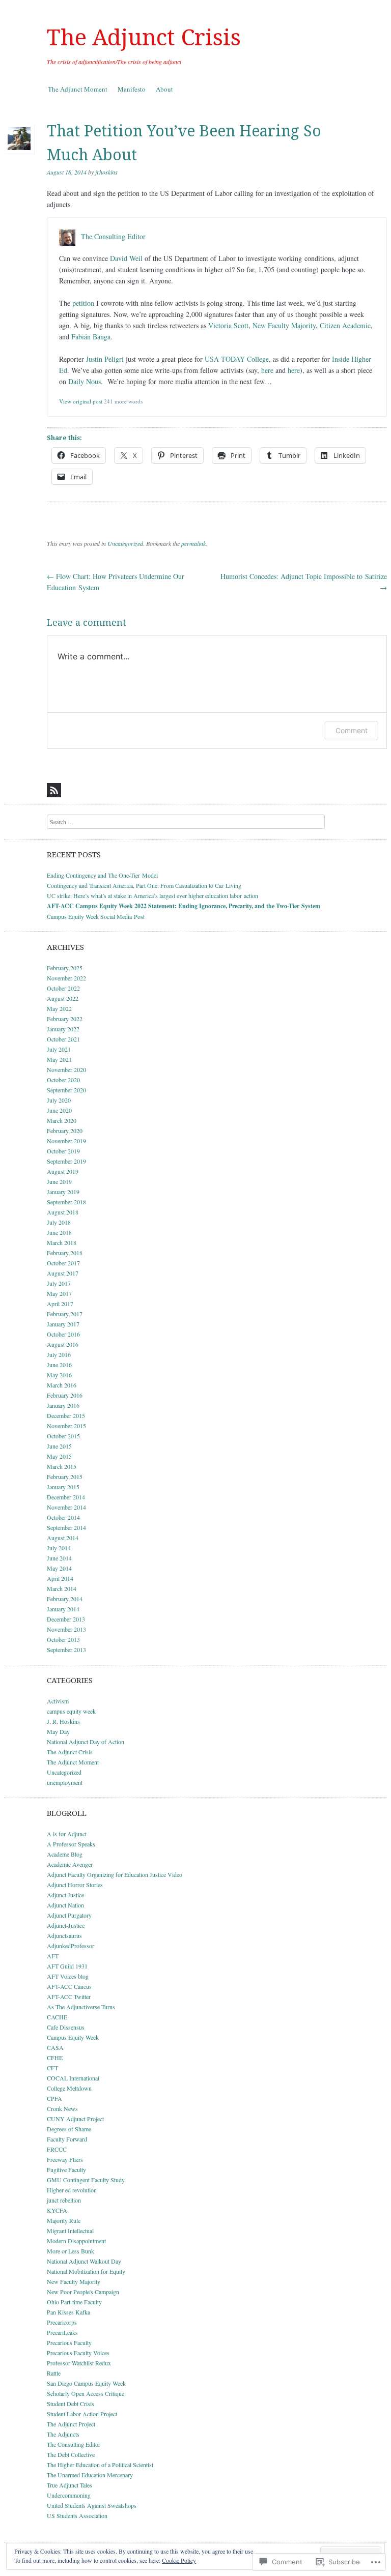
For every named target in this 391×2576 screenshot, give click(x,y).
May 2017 (59, 1293)
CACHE (57, 2017)
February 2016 (65, 1395)
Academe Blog (65, 1854)
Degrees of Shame (69, 2129)
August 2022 (63, 998)
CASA (55, 2047)
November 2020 (66, 1069)
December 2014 (66, 1497)
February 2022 (65, 1019)
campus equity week (71, 1711)
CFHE (55, 2058)
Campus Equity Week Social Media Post (96, 916)
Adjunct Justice (65, 1895)
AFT (53, 1956)
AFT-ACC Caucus (69, 1986)
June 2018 (59, 1232)
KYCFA (57, 2210)
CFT (52, 2068)
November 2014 (66, 1507)
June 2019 (59, 1181)
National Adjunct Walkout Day (84, 2261)
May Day (58, 1731)
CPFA (54, 2098)
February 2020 (65, 1131)
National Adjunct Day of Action (86, 1742)
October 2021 (63, 1039)
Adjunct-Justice (66, 1925)
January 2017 (63, 1324)
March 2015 (62, 1466)
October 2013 (63, 1639)
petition (83, 303)
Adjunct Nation (65, 1905)
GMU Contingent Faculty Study (86, 2180)
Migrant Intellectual (70, 2231)
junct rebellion (64, 2200)
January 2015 (63, 1487)
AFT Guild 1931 (67, 1966)
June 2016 (59, 1365)
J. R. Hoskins (63, 1721)
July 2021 (59, 1049)
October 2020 (63, 1080)
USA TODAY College (237, 359)
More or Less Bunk (71, 2251)
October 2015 (63, 1436)
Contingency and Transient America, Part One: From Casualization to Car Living (144, 885)
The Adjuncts (63, 2434)
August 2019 (63, 1171)
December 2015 (66, 1415)
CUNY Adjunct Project (75, 2119)
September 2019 (66, 1161)
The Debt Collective (71, 2454)
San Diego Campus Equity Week (86, 2383)
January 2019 (63, 1192)
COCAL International (73, 2078)
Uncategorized (125, 543)
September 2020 (66, 1090)
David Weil (126, 258)
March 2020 (62, 1120)
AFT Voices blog (68, 1976)
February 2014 (65, 1599)
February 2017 (65, 1314)
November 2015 (66, 1426)
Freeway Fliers (65, 2159)
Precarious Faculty (69, 2342)
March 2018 (62, 1242)
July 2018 (59, 1222)
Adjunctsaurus (64, 1935)
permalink (193, 543)
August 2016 (63, 1344)
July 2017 (59, 1283)
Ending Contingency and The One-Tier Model (102, 875)
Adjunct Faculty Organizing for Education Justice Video (115, 1874)
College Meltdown (69, 2088)
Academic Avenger (70, 1864)
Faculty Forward (67, 2139)
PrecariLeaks (62, 2332)
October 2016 (63, 1334)
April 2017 (60, 1304)
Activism (58, 1701)
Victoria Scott (228, 325)
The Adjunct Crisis (144, 38)
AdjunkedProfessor (71, 1946)
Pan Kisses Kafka (68, 2312)
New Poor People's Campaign (83, 2292)
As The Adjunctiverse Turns (81, 2007)
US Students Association (77, 2515)
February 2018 (65, 1253)
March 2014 (62, 1588)
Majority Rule (64, 2220)
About (164, 89)
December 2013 (66, 1619)
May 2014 (59, 1568)
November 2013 (66, 1629)
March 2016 (62, 1385)
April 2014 (60, 1578)
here (267, 370)
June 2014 (59, 1558)
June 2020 (59, 1110)
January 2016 (63, 1405)
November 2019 (66, 1141)
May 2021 (59, 1059)
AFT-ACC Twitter (69, 1996)
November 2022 (66, 978)
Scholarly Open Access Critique (86, 2393)
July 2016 (59, 1354)
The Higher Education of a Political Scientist (100, 2465)
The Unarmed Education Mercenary (90, 2475)
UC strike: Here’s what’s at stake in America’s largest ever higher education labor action (152, 895)
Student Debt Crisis (71, 2404)
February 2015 (65, 1477)
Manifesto (132, 89)
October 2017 (63, 1263)
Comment (352, 730)
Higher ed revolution (72, 2190)
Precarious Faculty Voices (78, 2353)
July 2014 (59, 1548)
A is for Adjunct (67, 1834)
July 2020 (59, 1100)
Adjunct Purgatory (69, 1915)
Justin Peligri (105, 359)
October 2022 (63, 988)
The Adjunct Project (71, 2424)
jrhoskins (106, 172)
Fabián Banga (91, 337)
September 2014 (66, 1527)
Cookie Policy (179, 2560)
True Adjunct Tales (69, 2485)
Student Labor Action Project (82, 2414)
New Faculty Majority (284, 325)
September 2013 (66, 1649)
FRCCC (57, 2149)
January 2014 (63, 1609)
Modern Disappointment (76, 2241)
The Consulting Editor (113, 237)
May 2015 (59, 1456)
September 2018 (66, 1202)
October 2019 (63, 1151)
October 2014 (63, 1517)
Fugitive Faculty (66, 2169)
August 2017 (63, 1273)
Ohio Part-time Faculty (74, 2302)
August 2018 (63, 1212)
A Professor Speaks (71, 1844)
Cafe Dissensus (66, 2027)
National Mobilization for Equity (86, 2271)
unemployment (65, 1782)
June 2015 (59, 1446)
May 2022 (59, 1008)
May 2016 (59, 1375)
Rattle (54, 2373)
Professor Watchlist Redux (79, 2363)
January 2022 (63, 1029)
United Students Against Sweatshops (92, 2505)
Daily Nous (85, 381)
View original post (81, 401)
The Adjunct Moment (78, 89)
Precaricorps (62, 2322)
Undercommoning (69, 2495)
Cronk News (62, 2108)
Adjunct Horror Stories (75, 1885)
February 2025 (65, 968)
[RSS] (54, 790)
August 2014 (63, 1538)
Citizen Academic (345, 325)
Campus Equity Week (73, 2037)
